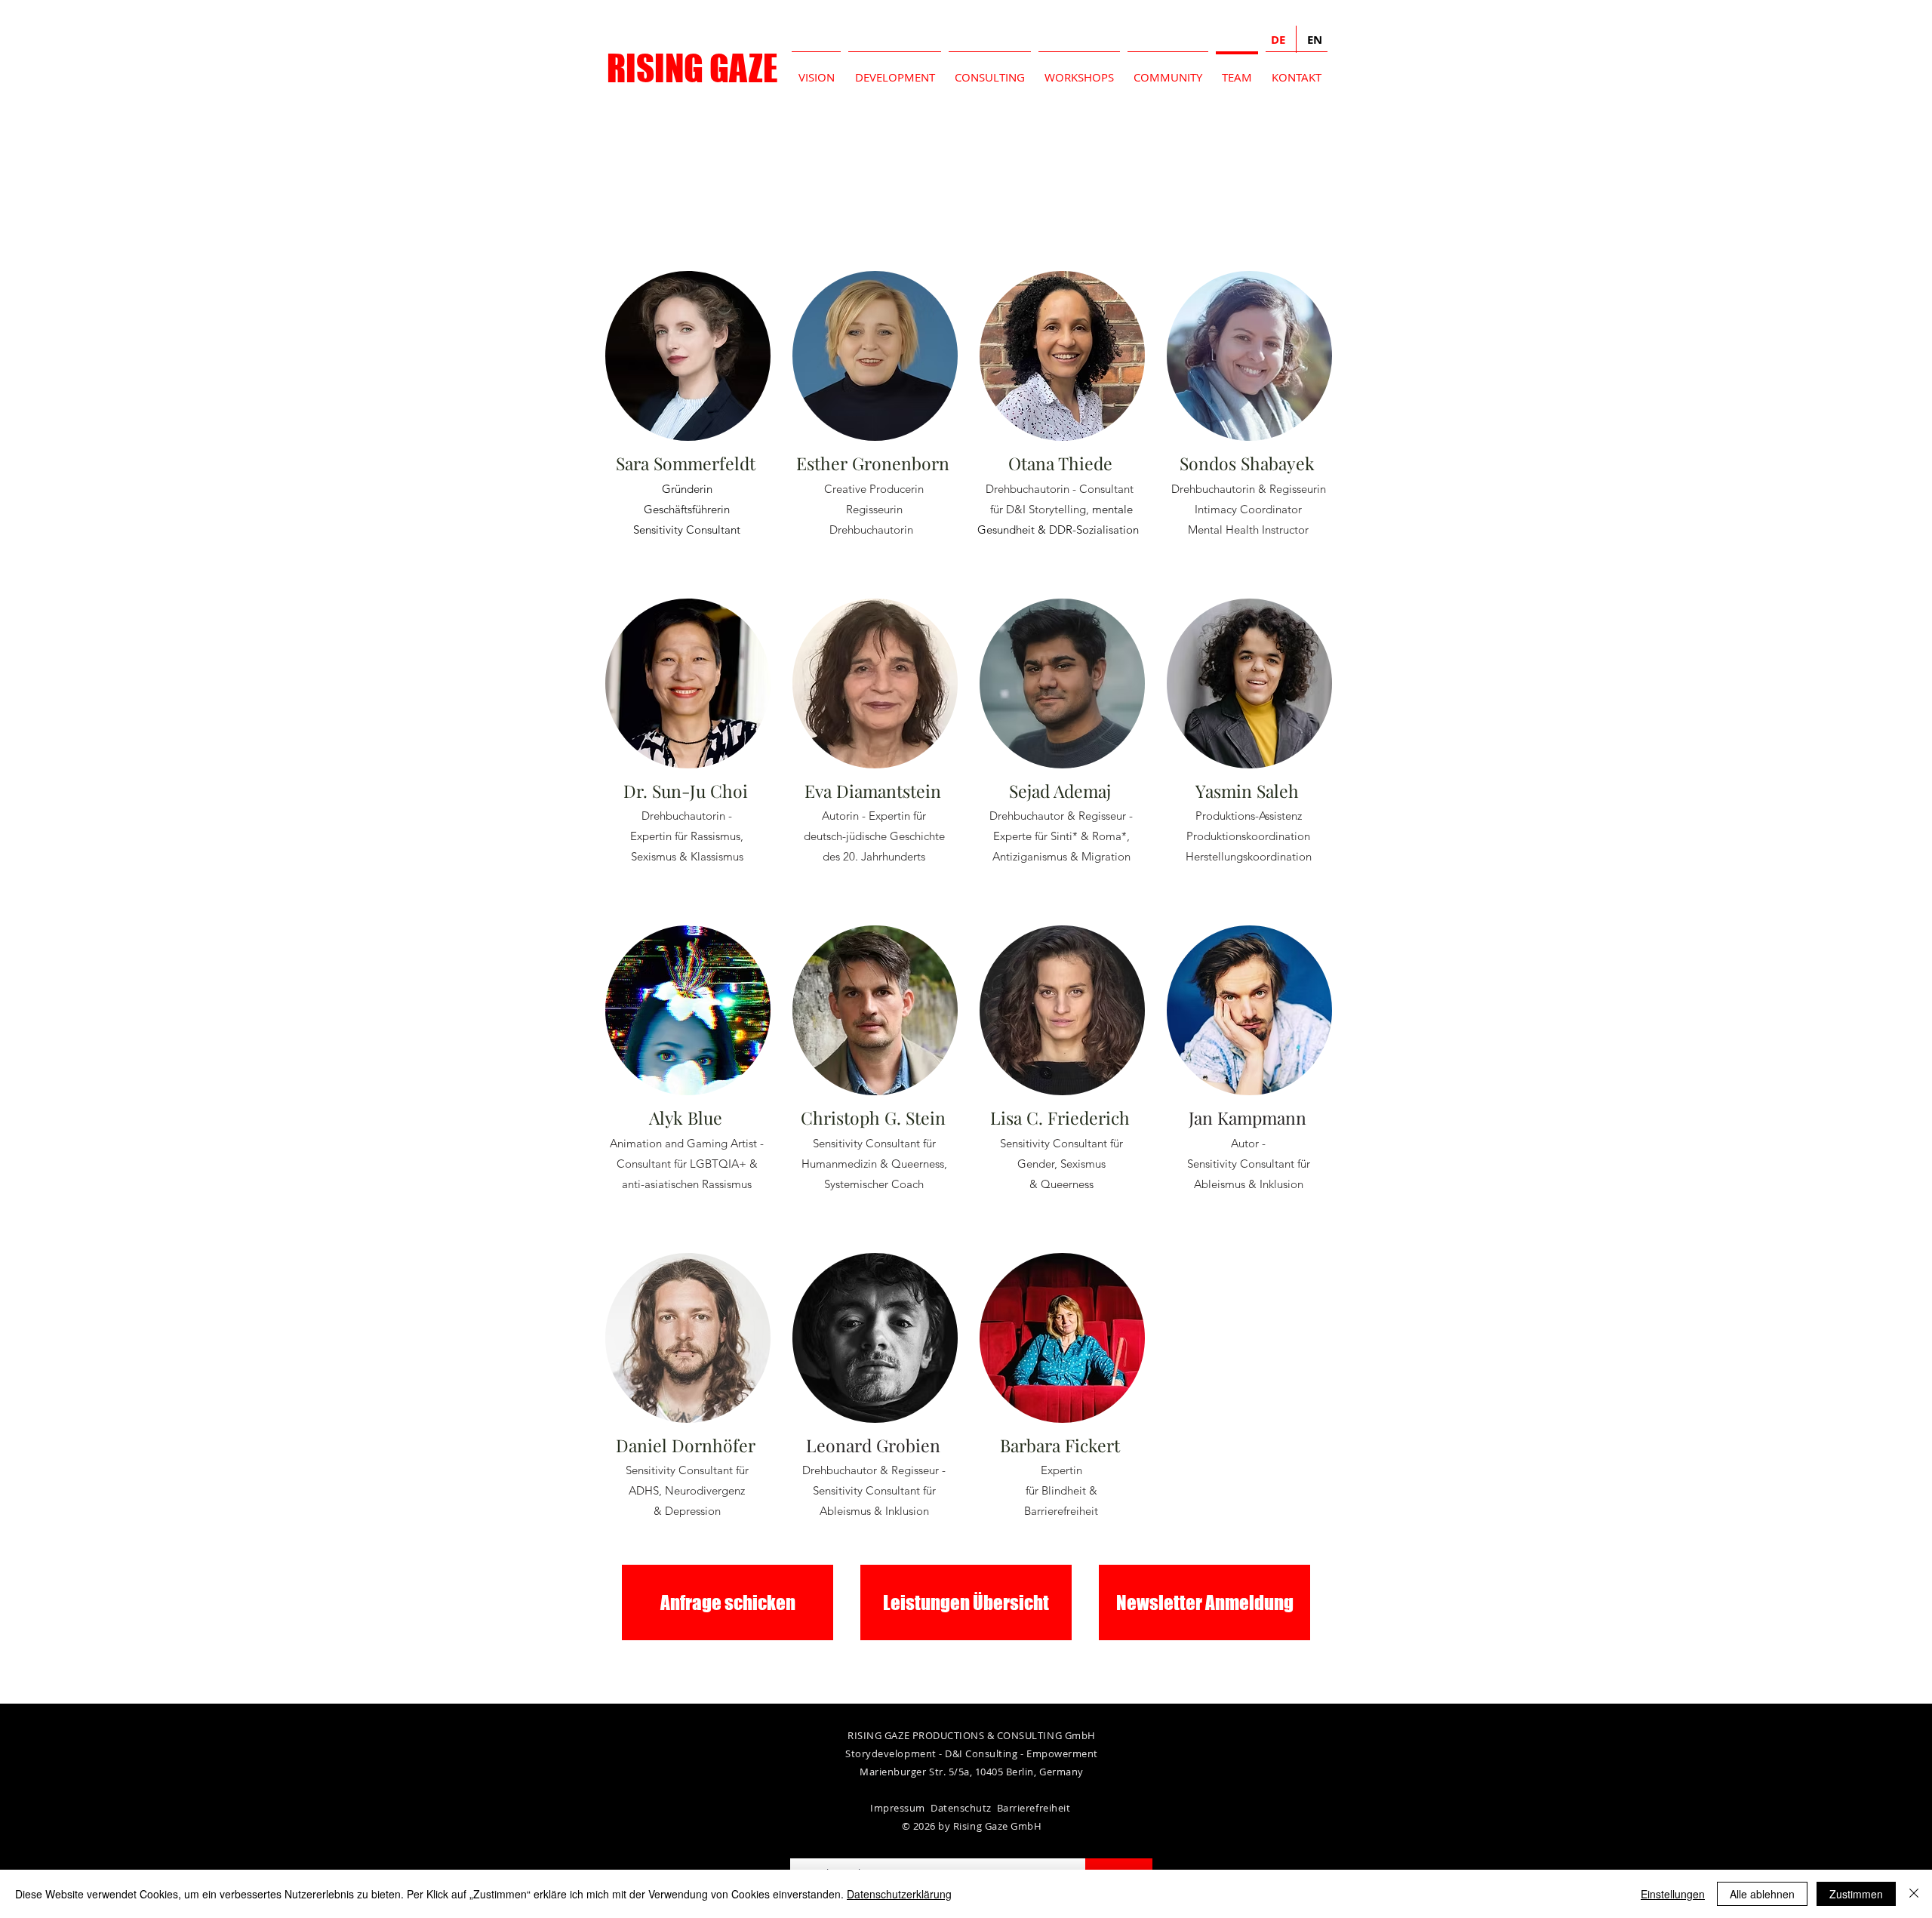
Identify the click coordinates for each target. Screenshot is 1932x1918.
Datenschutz (964, 1808)
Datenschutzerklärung (899, 1894)
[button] (1204, 1602)
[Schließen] (1914, 1894)
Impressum (898, 1808)
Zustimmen (1856, 1894)
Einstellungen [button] (1673, 1894)
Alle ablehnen (1762, 1894)
